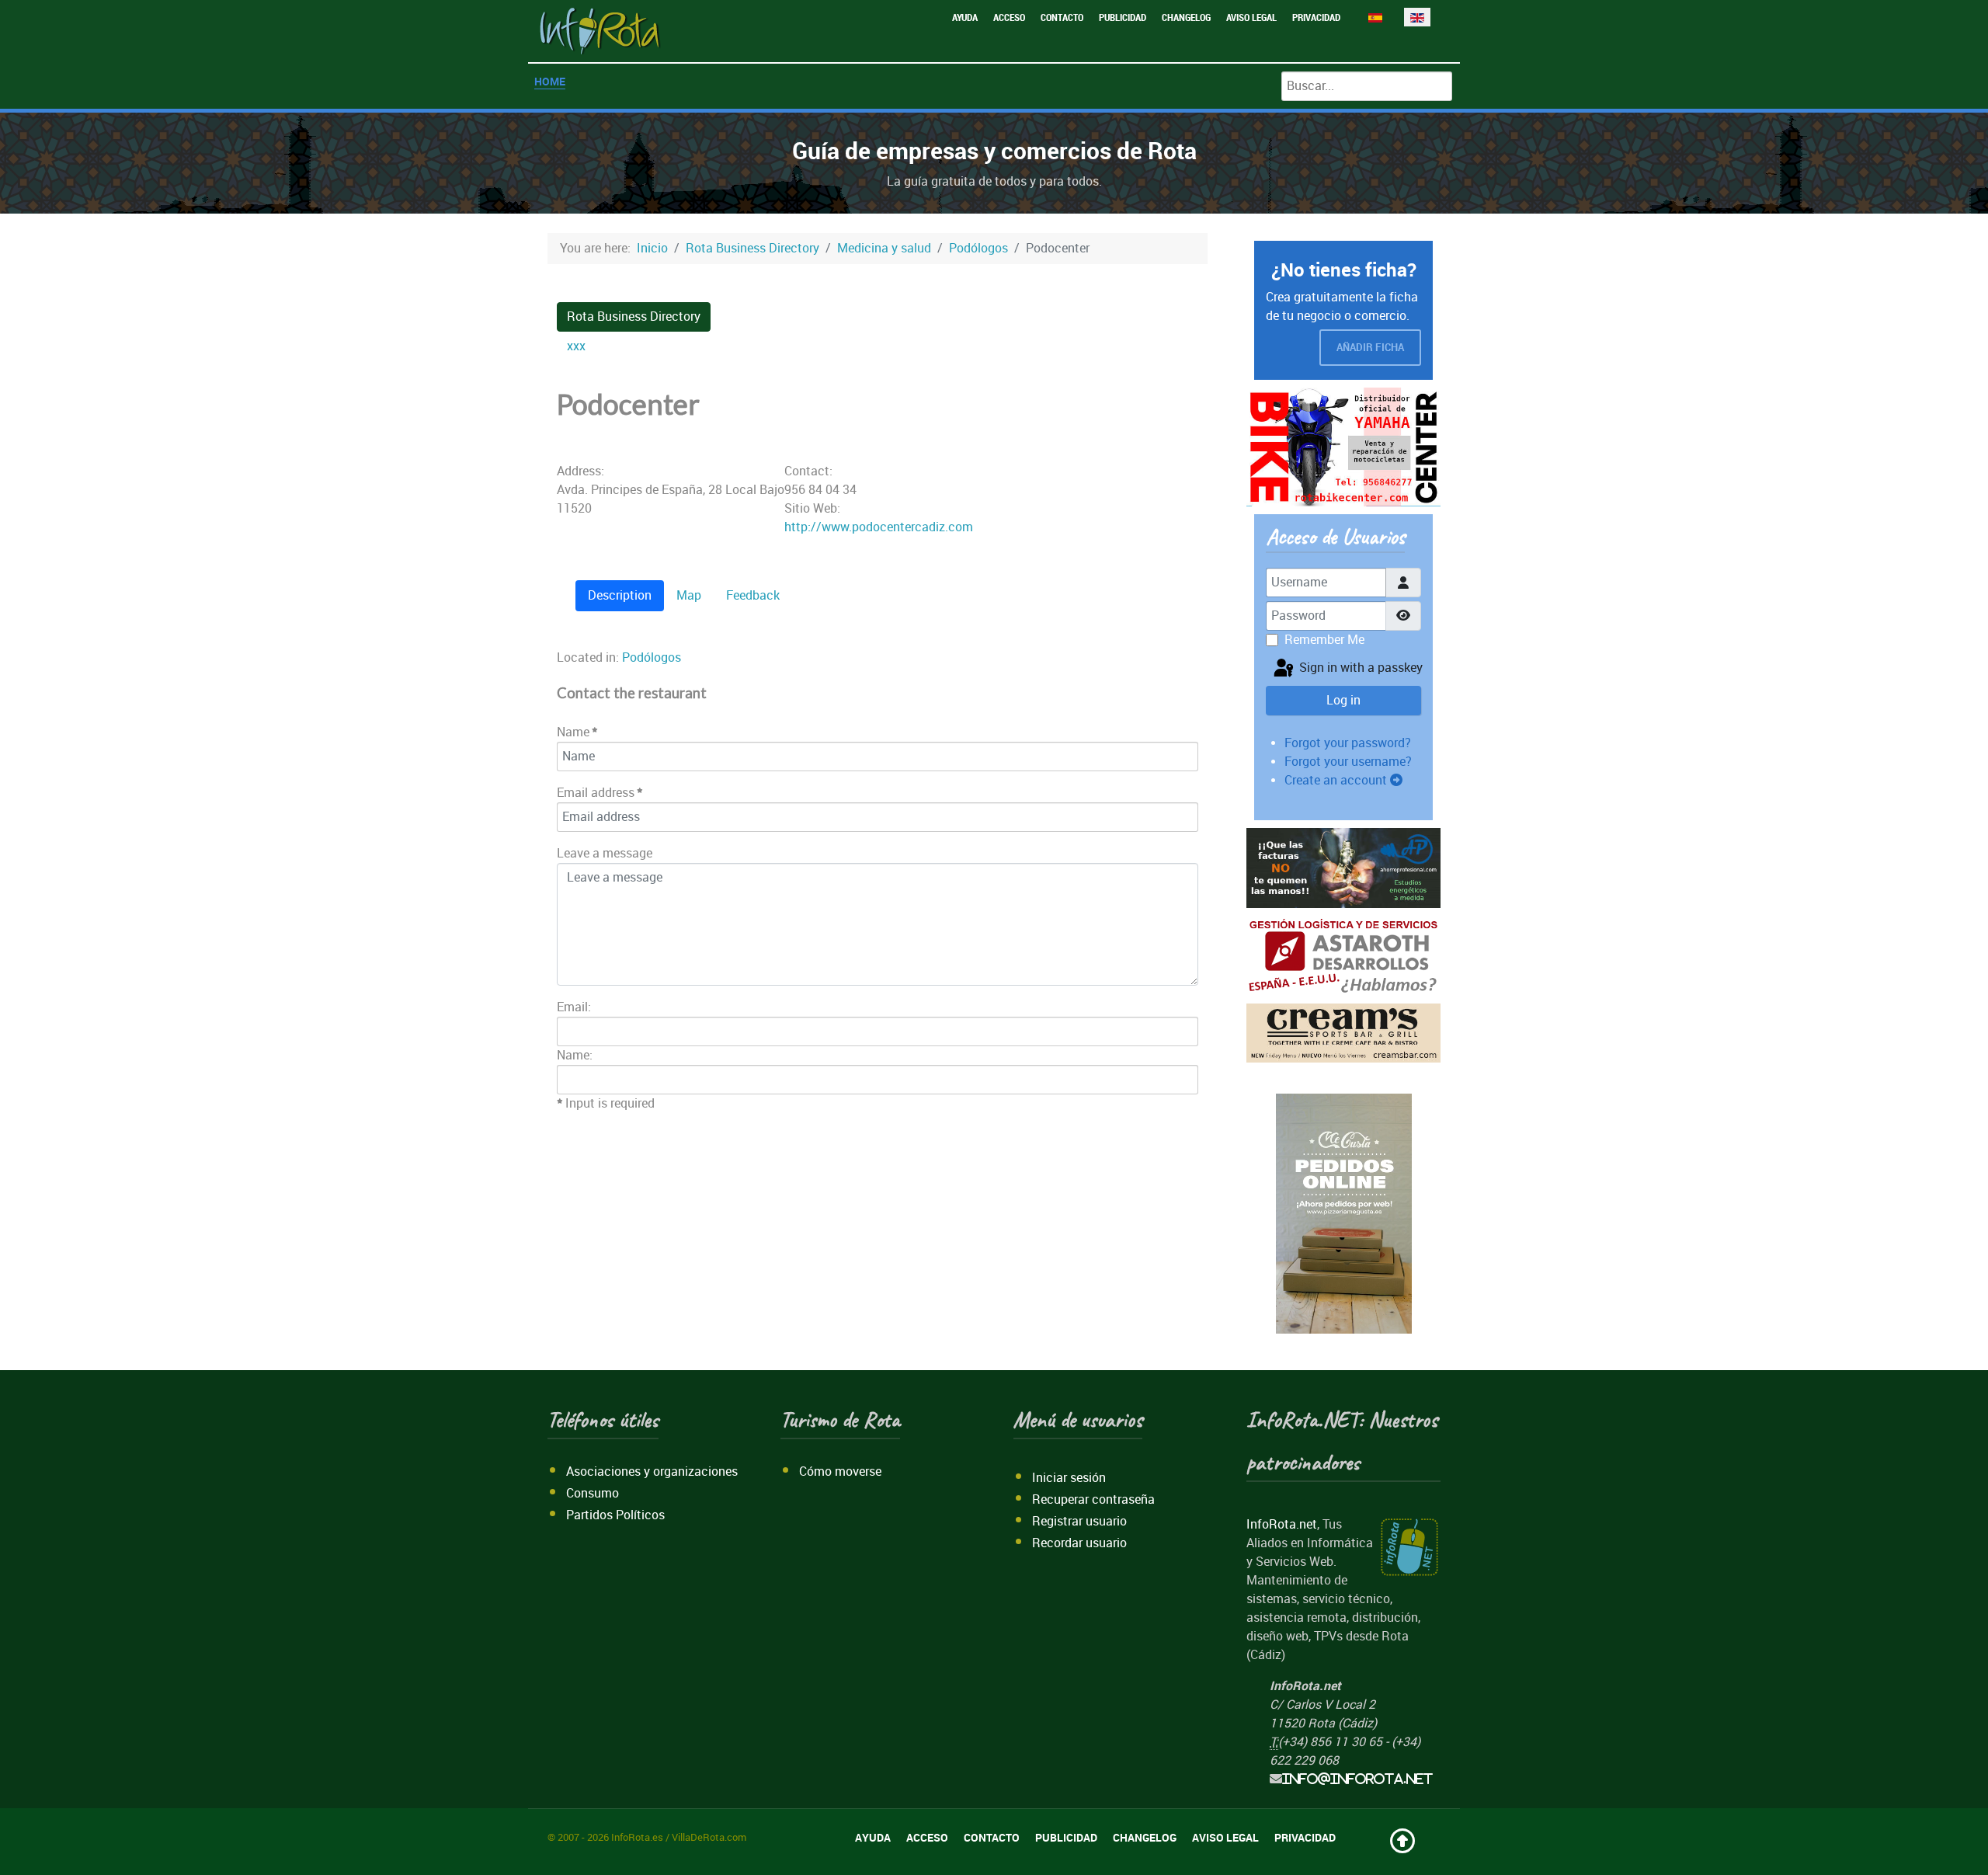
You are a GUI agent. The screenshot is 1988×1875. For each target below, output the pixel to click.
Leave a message (605, 853)
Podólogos (652, 657)
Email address (601, 793)
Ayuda (965, 17)
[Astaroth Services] (1343, 955)
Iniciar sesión (1069, 1478)
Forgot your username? (1348, 762)
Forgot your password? (1348, 743)
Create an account (1337, 780)
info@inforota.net (1357, 1779)
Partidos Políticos (615, 1515)
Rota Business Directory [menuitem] (634, 317)
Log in (1343, 700)
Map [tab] (689, 595)
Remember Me (1324, 640)
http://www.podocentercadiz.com (879, 527)
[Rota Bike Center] (1343, 446)
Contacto (1062, 17)
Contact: (808, 471)
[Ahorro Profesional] (1343, 867)
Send (1174, 1109)
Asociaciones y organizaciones (652, 1471)
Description (620, 595)
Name (579, 732)
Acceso (1009, 17)
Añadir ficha (1370, 348)
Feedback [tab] (753, 595)
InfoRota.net (1282, 1524)
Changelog (1186, 17)
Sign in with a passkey (1359, 668)
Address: (580, 471)
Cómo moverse (840, 1471)
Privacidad (1316, 17)
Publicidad (1123, 17)
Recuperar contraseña (1093, 1499)
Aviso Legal (1251, 17)
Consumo (593, 1493)
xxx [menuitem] (576, 346)
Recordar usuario (1079, 1543)
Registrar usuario (1079, 1521)
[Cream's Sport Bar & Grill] (1343, 1032)
